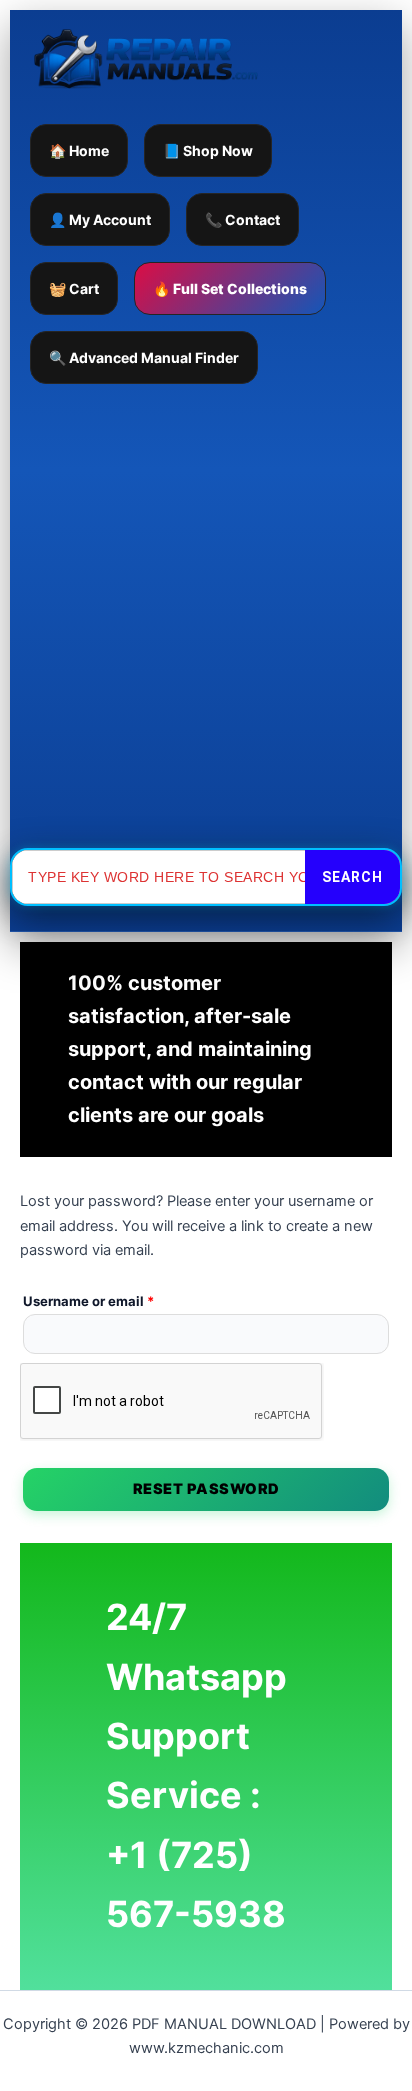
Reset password (206, 1489)
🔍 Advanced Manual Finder (144, 357)
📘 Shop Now (208, 150)
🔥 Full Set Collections (230, 288)
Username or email (117, 1298)
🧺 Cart (74, 288)
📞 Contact (242, 219)
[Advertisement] (206, 616)
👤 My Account (100, 219)
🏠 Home (79, 150)
